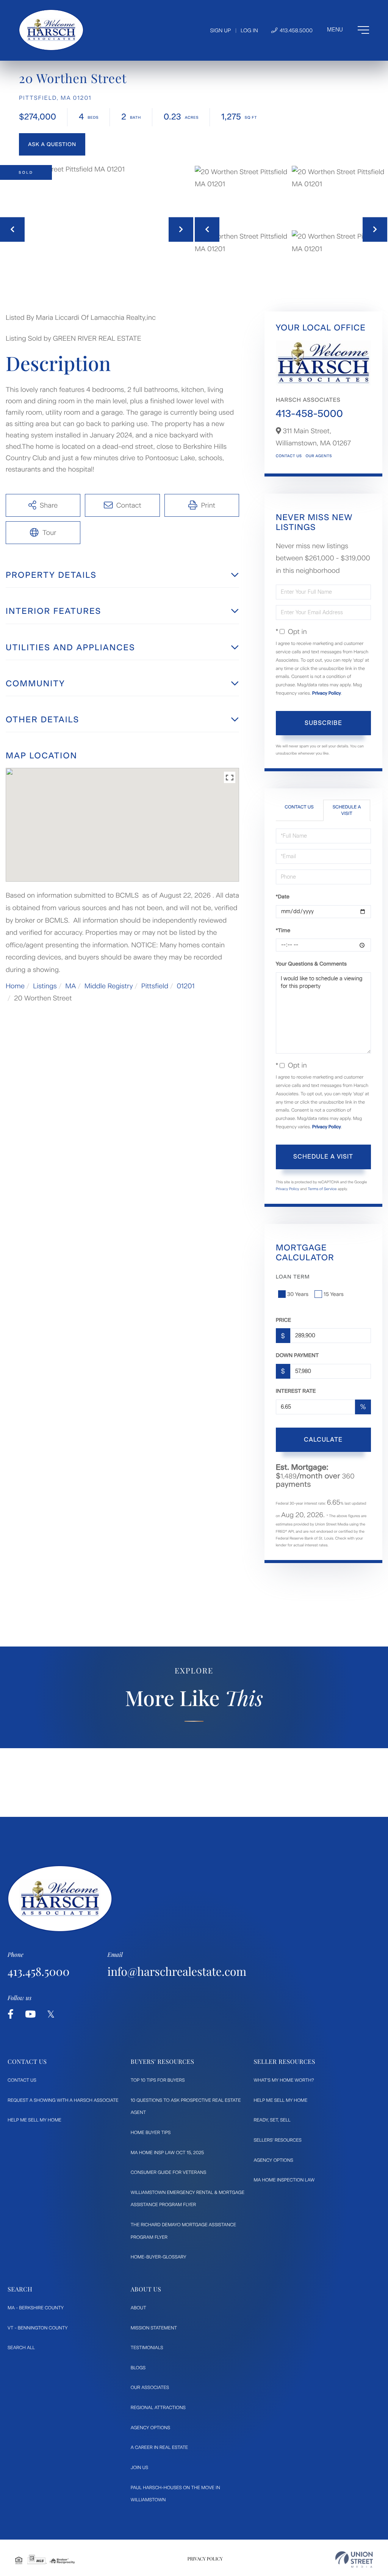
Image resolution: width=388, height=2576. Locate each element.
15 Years (334, 1294)
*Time (283, 930)
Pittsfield (155, 986)
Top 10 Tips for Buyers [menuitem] (158, 2080)
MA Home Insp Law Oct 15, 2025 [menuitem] (167, 2153)
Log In (249, 31)
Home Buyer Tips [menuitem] (151, 2133)
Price (284, 1320)
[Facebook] (11, 2014)
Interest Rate (296, 1391)
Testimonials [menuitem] (147, 2348)
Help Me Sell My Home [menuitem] (34, 2120)
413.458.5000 (296, 31)
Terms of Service (322, 1189)
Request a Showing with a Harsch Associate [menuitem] (63, 2100)
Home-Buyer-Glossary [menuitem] (159, 2257)
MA (70, 986)
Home (15, 986)
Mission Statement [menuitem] (154, 2328)
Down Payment (297, 1355)
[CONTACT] (52, 144)
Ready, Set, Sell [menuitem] (272, 2120)
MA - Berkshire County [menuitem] (36, 2308)
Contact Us (289, 456)
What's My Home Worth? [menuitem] (284, 2080)
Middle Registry (109, 986)
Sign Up (220, 31)
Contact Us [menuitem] (22, 2080)
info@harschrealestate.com (177, 1971)
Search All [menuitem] (21, 2348)
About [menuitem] (138, 2308)
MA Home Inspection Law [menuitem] (284, 2180)
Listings (45, 986)
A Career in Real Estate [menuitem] (159, 2447)
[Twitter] (51, 2014)
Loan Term (293, 1277)
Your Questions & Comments (311, 964)
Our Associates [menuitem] (150, 2387)
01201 (185, 986)
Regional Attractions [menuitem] (158, 2408)
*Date (283, 897)
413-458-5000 (309, 414)
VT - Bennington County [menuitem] (38, 2328)
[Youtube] (30, 2014)
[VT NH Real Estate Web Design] (354, 2559)
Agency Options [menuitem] (273, 2160)
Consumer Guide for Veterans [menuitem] (169, 2172)
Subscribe (323, 723)
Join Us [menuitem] (139, 2467)
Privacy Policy (327, 693)
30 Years (298, 1294)
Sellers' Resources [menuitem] (277, 2140)
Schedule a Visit (347, 810)
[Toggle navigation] (348, 30)
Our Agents (318, 456)
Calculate (323, 1440)
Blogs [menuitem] (138, 2368)
